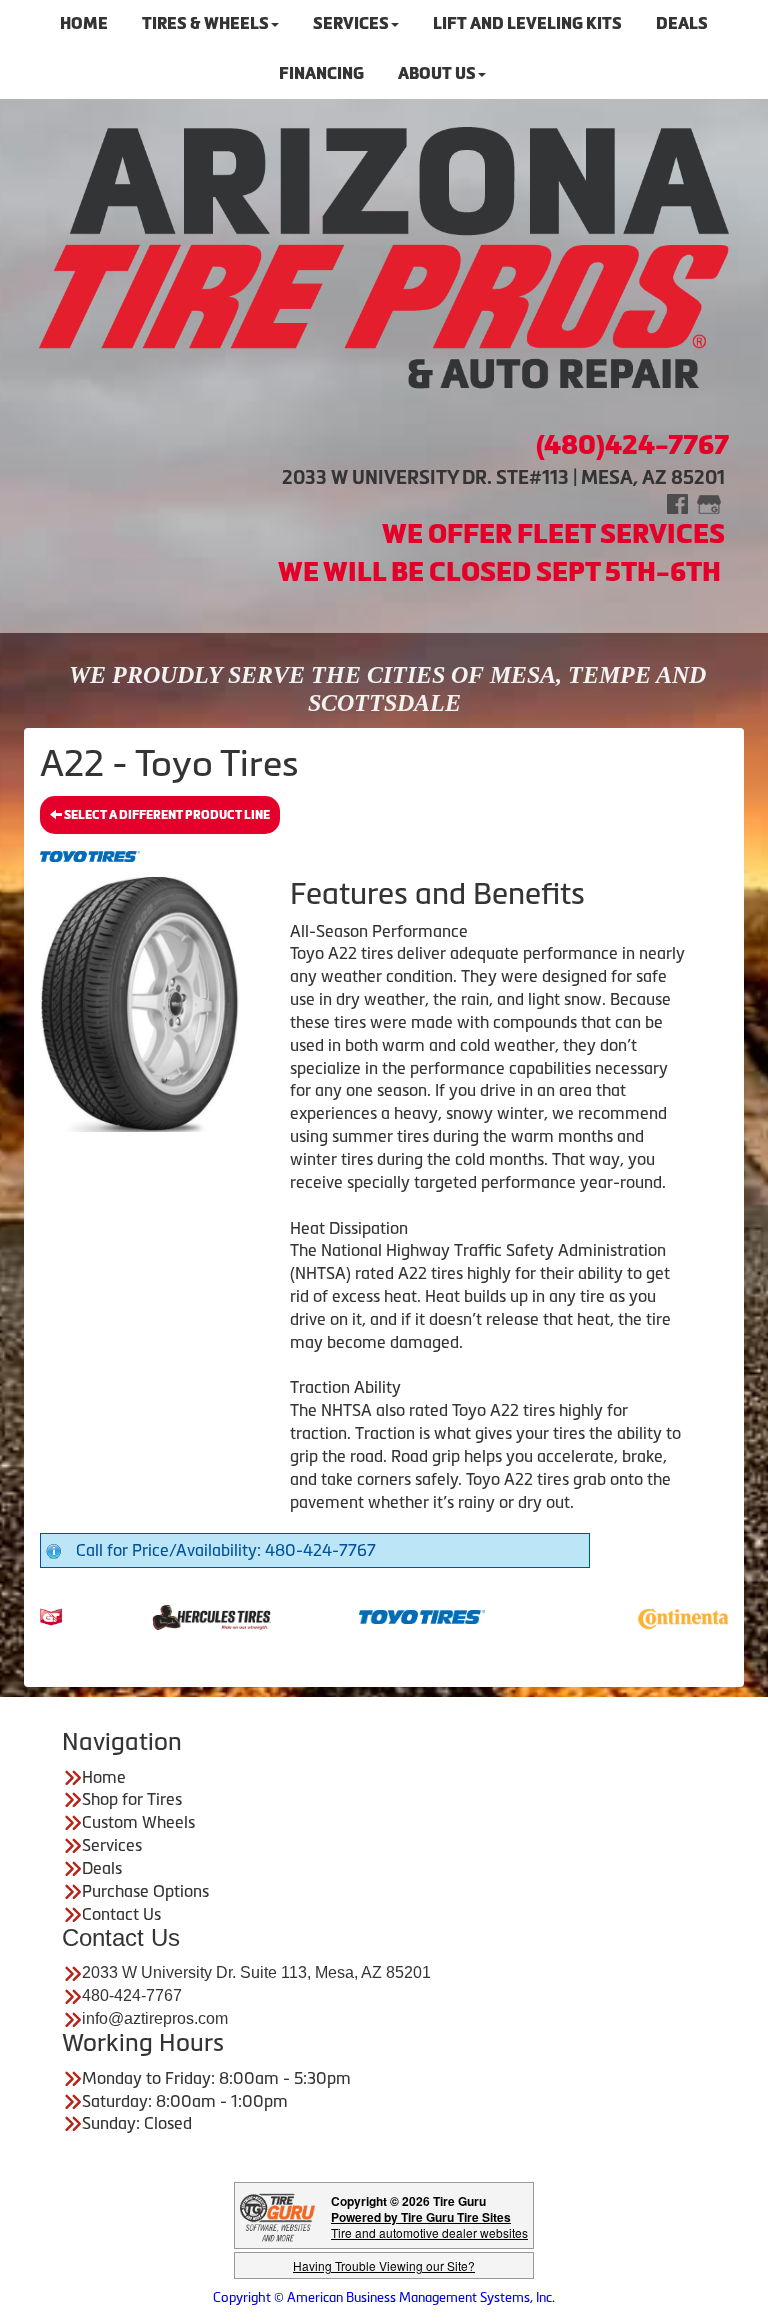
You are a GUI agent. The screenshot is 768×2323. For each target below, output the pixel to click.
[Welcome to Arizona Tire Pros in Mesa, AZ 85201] (384, 260)
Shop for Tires (132, 1799)
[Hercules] (177, 1615)
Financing (321, 73)
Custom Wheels (138, 1822)
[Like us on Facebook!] (677, 502)
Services (112, 1845)
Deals (102, 1868)
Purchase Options (145, 1891)
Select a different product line (166, 815)
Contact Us (121, 1914)
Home (104, 1777)
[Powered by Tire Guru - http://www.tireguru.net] (277, 2215)
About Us (437, 73)
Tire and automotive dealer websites (429, 2224)
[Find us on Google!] (709, 502)
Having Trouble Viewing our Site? (384, 2265)
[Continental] (660, 1615)
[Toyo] (388, 1615)
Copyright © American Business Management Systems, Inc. (384, 2297)
